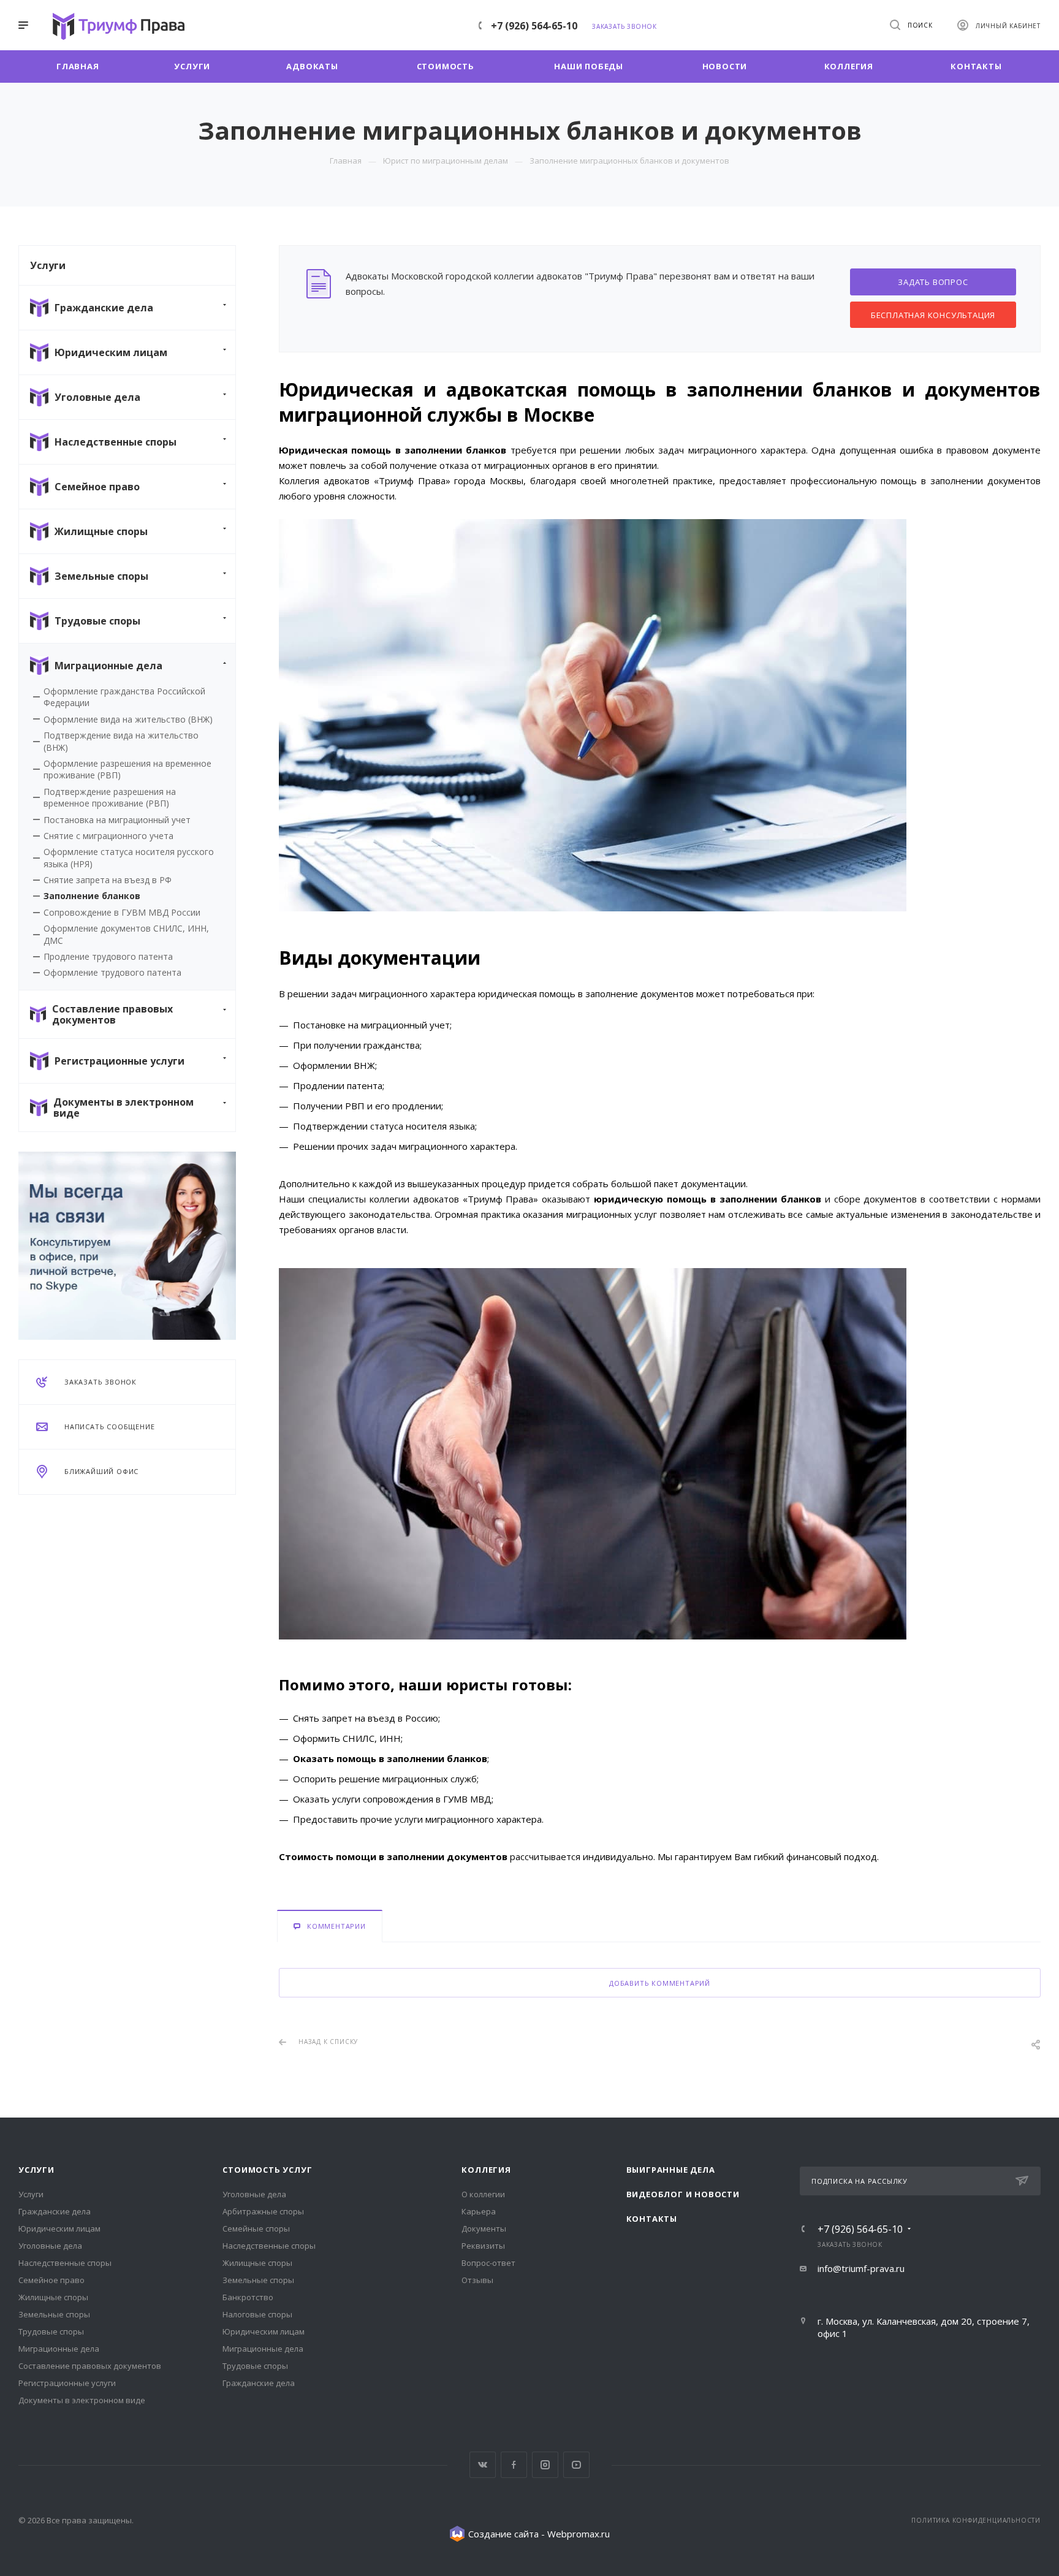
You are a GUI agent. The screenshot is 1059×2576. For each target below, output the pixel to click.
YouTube (576, 2465)
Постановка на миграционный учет (117, 820)
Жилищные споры (53, 2297)
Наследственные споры (65, 2263)
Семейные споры (256, 2228)
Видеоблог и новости (683, 2194)
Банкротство (248, 2297)
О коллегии (483, 2194)
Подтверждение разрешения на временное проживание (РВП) (110, 797)
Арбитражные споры (263, 2211)
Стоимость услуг (267, 2170)
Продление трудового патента (108, 956)
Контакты (652, 2219)
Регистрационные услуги (67, 2383)
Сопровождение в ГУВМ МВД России (122, 912)
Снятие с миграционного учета (108, 836)
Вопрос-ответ (488, 2263)
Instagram (545, 2465)
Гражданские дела (55, 2211)
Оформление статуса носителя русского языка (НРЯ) (129, 857)
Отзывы (477, 2280)
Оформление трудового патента (112, 972)
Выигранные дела (671, 2170)
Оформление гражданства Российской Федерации (124, 697)
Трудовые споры (51, 2331)
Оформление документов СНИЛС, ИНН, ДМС (126, 934)
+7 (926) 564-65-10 (534, 26)
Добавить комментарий (660, 1983)
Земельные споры (54, 2314)
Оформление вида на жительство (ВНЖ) (128, 719)
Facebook (514, 2465)
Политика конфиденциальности (976, 2520)
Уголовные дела (50, 2246)
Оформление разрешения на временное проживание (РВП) (127, 769)
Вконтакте (483, 2465)
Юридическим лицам (59, 2228)
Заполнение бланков (92, 896)
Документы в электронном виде (82, 2400)
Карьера (479, 2211)
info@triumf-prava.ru (861, 2268)
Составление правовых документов (90, 2366)
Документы (484, 2228)
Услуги (36, 2170)
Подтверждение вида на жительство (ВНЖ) (121, 741)
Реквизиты (483, 2246)
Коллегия (486, 2170)
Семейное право (51, 2280)
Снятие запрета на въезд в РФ (108, 880)
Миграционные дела (59, 2349)
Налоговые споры (257, 2314)
